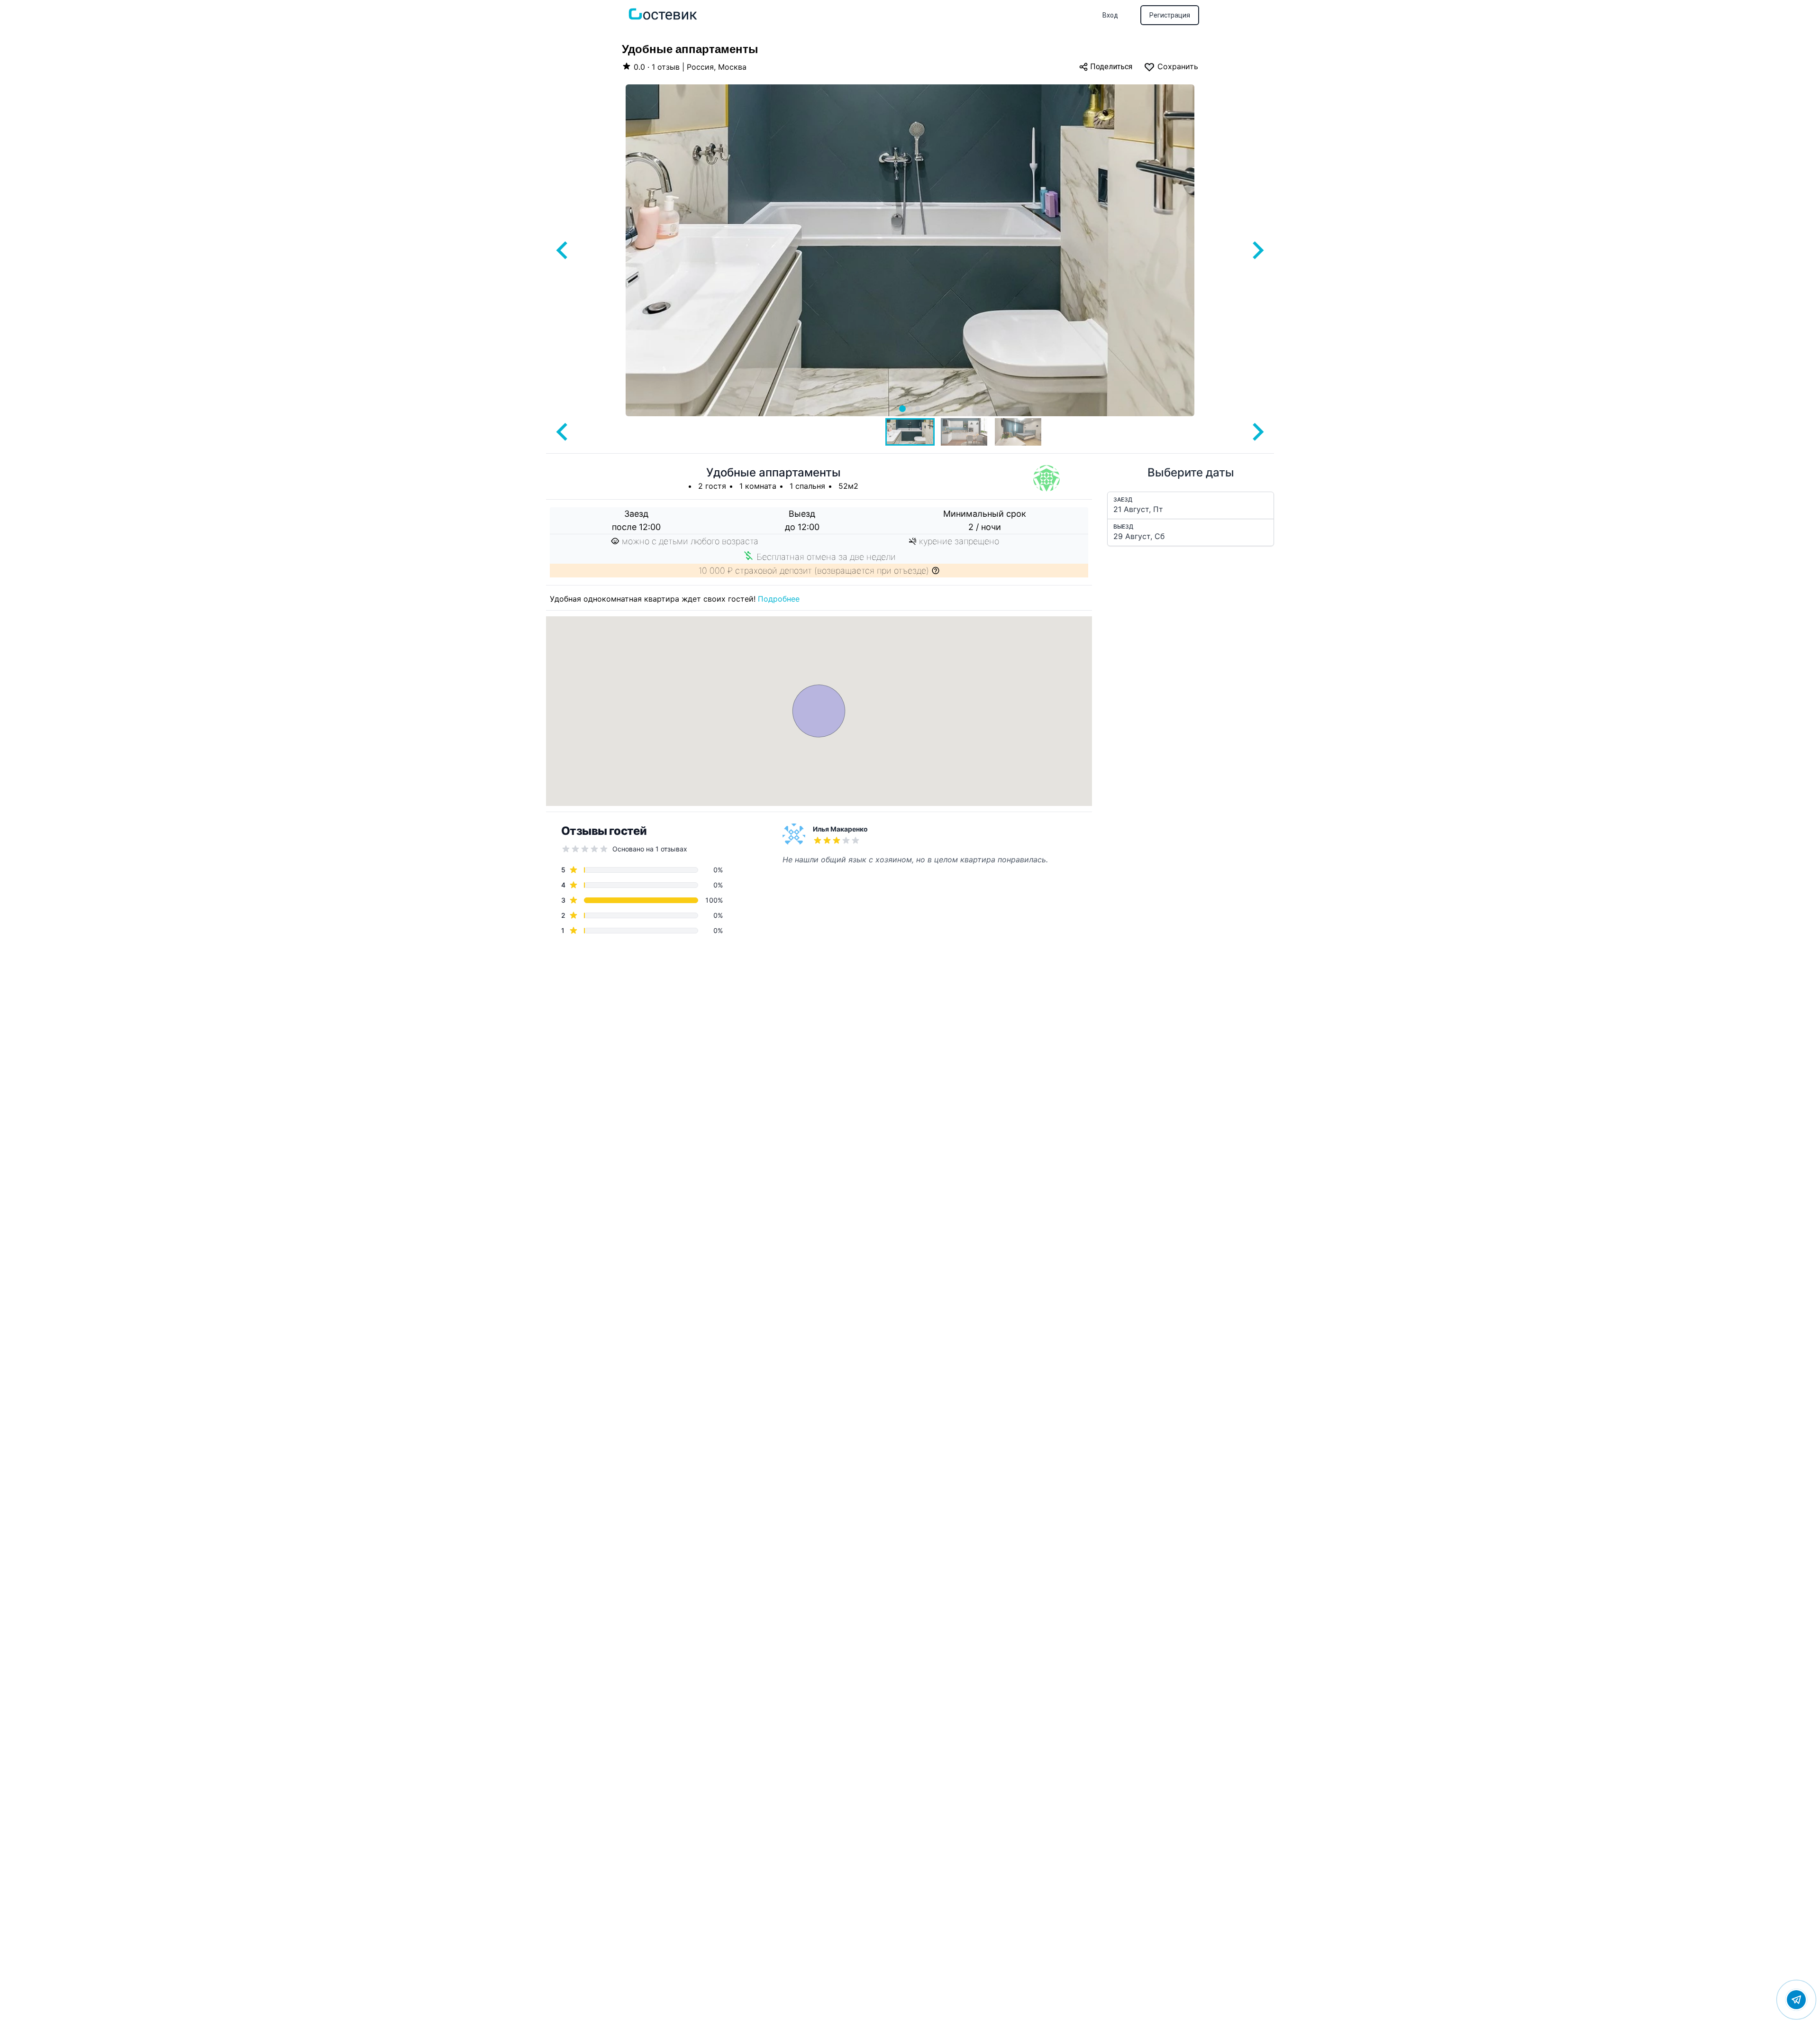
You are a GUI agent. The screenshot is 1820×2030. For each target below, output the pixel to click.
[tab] (902, 409)
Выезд (1123, 526)
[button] (910, 432)
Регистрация (1170, 15)
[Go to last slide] (563, 250)
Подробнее (779, 599)
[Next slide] (1257, 250)
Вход (1110, 15)
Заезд (1123, 499)
